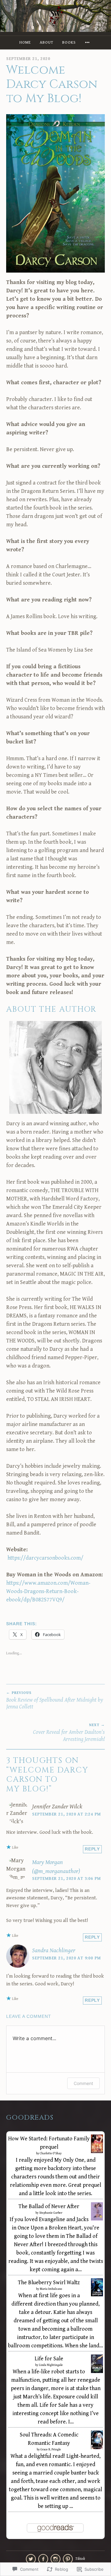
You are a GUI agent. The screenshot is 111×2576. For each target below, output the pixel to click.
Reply (92, 1849)
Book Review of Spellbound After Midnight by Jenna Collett (55, 1700)
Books (69, 43)
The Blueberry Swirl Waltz (49, 2283)
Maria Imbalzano (51, 2289)
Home (25, 43)
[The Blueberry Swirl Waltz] (97, 2295)
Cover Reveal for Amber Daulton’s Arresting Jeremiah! (69, 1733)
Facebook (43, 2559)
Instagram (55, 2559)
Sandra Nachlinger (54, 1950)
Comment (83, 2083)
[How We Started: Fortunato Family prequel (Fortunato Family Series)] (97, 2152)
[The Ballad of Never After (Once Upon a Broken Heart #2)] (97, 2219)
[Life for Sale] (97, 2372)
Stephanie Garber (51, 2213)
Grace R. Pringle (51, 2449)
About (47, 43)
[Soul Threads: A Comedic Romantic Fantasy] (97, 2448)
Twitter (31, 2559)
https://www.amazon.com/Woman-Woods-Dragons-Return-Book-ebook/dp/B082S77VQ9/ (48, 1591)
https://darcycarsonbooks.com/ (45, 1558)
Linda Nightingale (51, 2365)
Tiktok (80, 2559)
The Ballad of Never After (49, 2206)
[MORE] (88, 43)
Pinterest (68, 2559)
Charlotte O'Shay (51, 2153)
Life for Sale (49, 2359)
